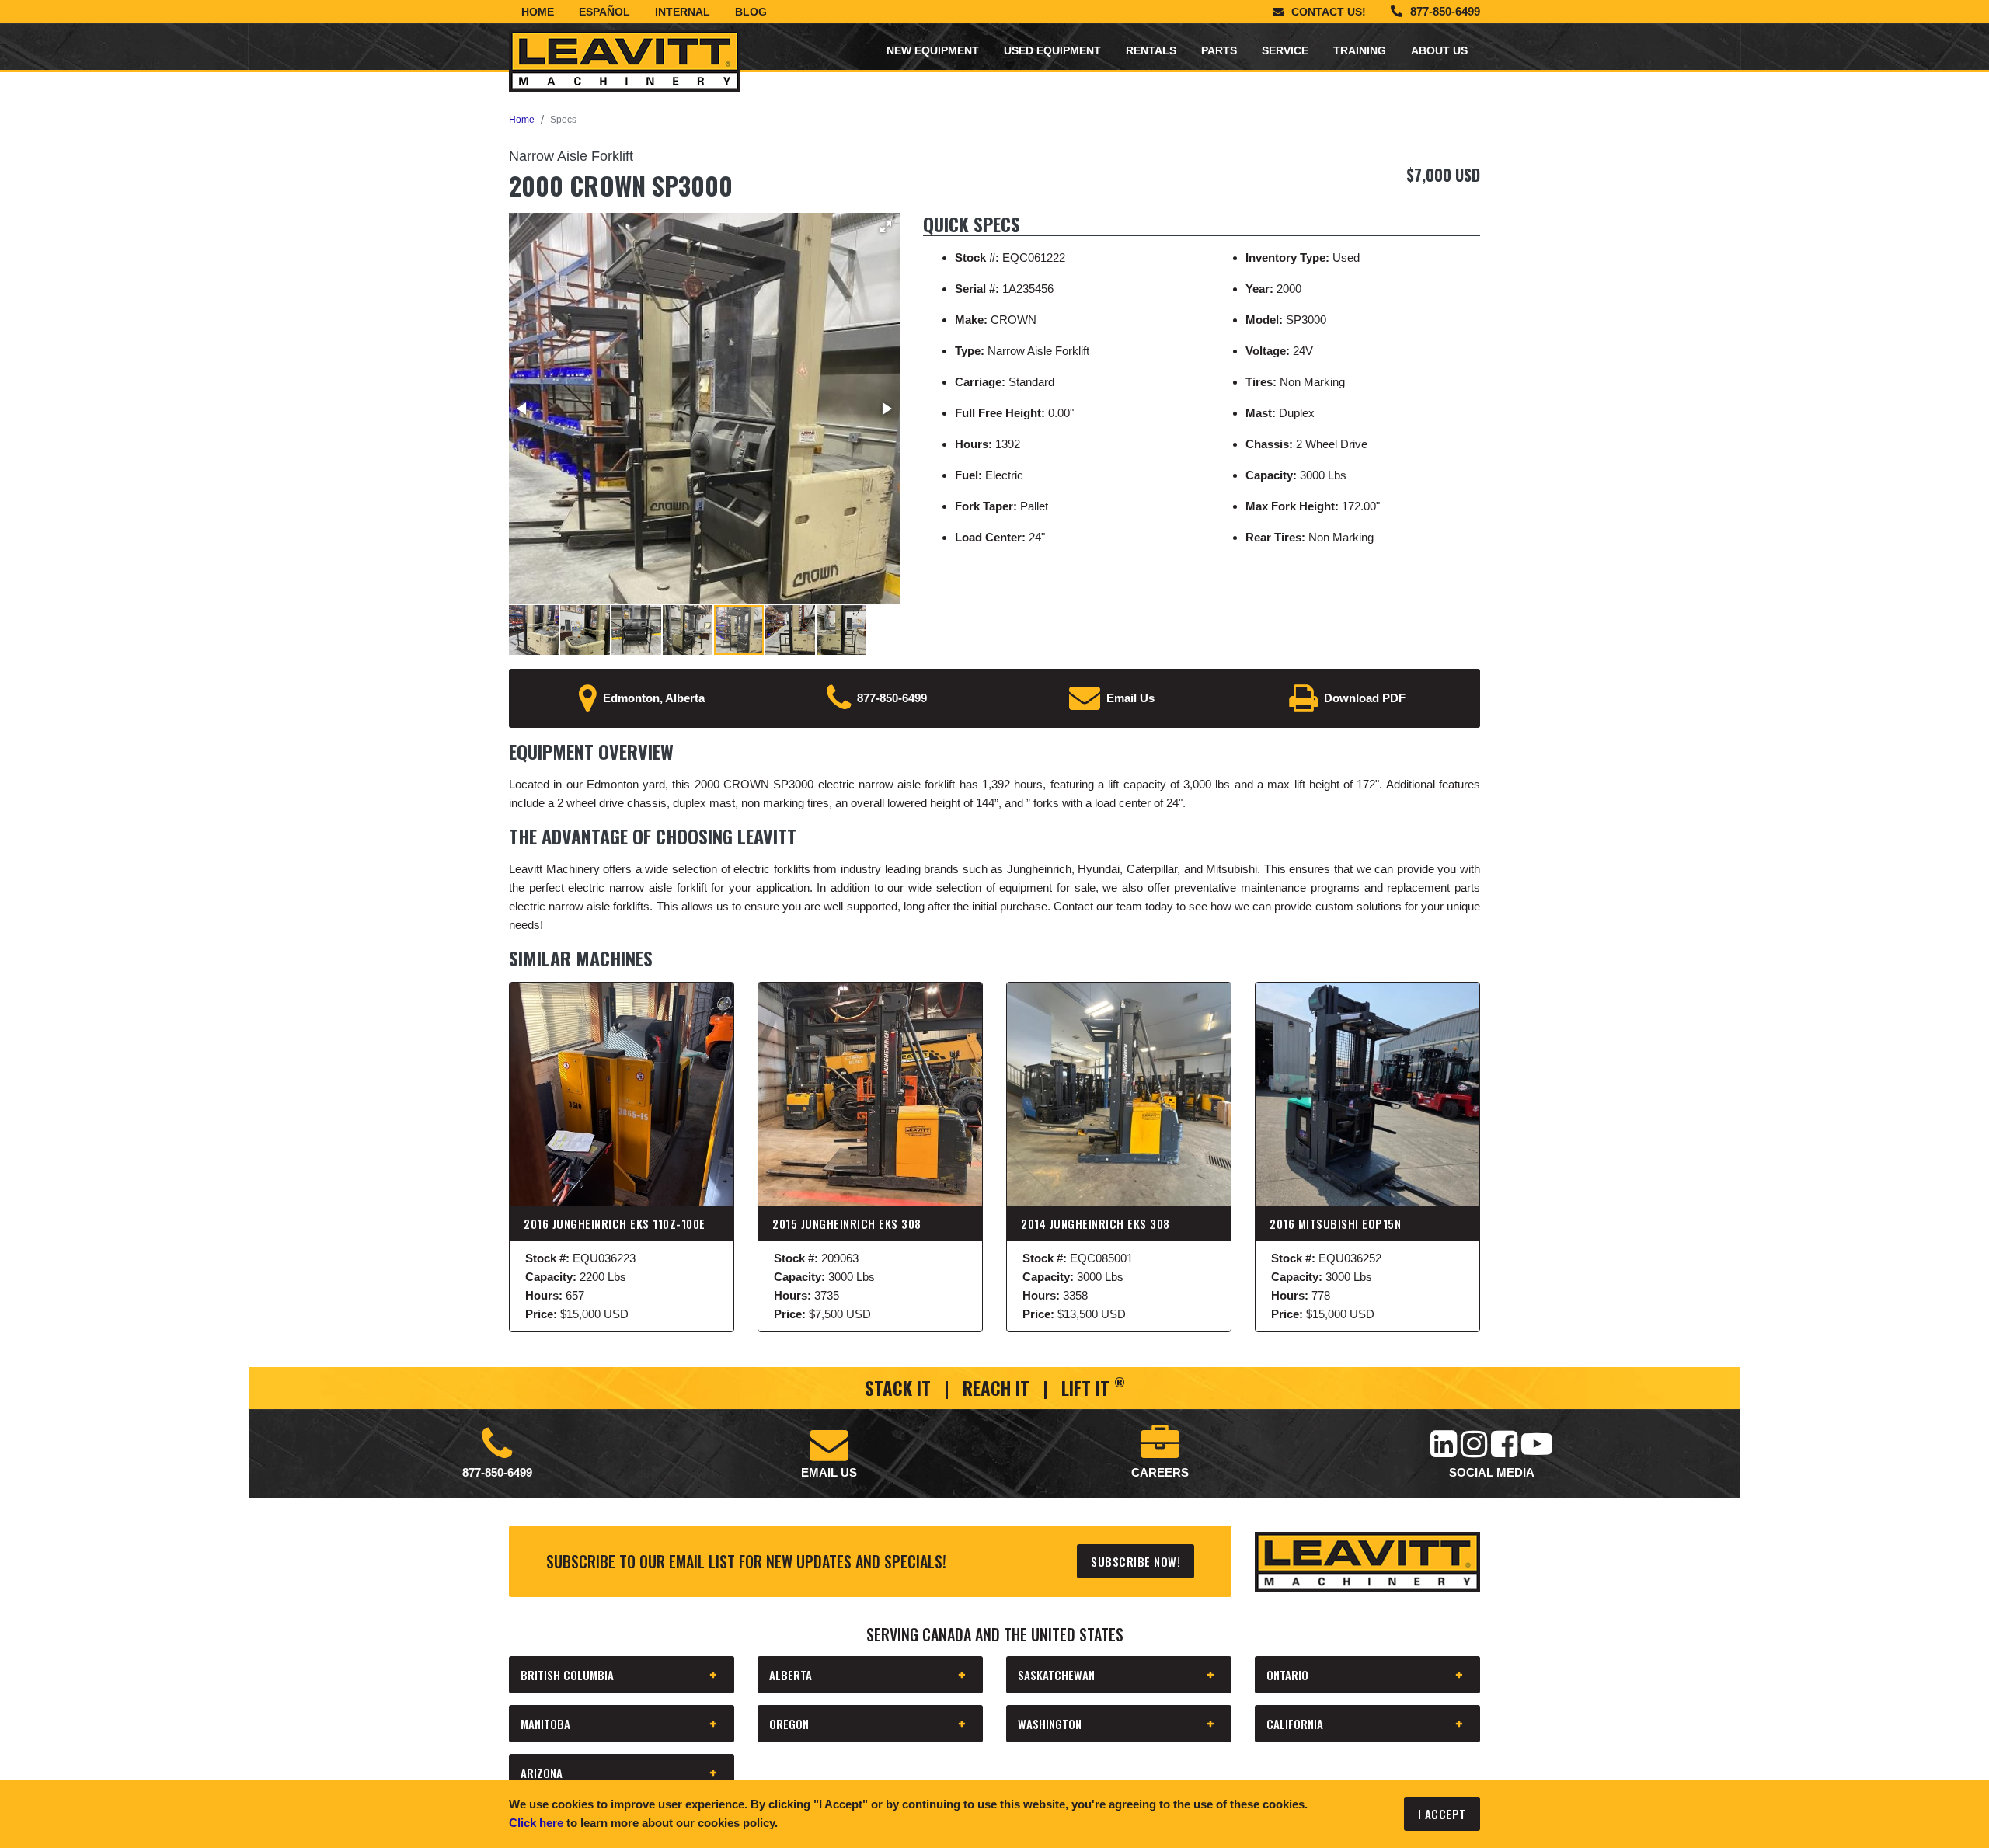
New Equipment (933, 50)
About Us (1439, 50)
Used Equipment (1052, 50)
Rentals (1151, 50)
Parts (1219, 50)
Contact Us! (1329, 12)
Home (538, 12)
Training (1360, 50)
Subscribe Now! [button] (1136, 1561)
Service (1285, 50)
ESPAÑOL (604, 12)
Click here (536, 1823)
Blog (751, 12)
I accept (1442, 1814)
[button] (886, 227)
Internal (683, 12)
